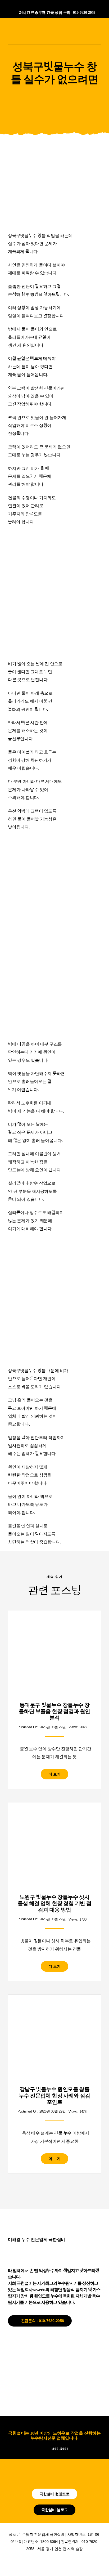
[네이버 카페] (64, 5)
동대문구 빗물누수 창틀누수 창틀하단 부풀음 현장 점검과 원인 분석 (54, 1711)
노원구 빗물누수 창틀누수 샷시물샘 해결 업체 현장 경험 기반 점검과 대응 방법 (55, 1903)
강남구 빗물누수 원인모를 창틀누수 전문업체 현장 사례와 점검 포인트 (54, 2096)
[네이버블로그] (45, 5)
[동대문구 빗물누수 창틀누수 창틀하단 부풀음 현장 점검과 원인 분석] (54, 1624)
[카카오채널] (54, 5)
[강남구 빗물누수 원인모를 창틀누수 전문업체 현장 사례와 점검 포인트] (54, 2008)
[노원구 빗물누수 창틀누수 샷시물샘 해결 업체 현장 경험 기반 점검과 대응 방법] (54, 1816)
